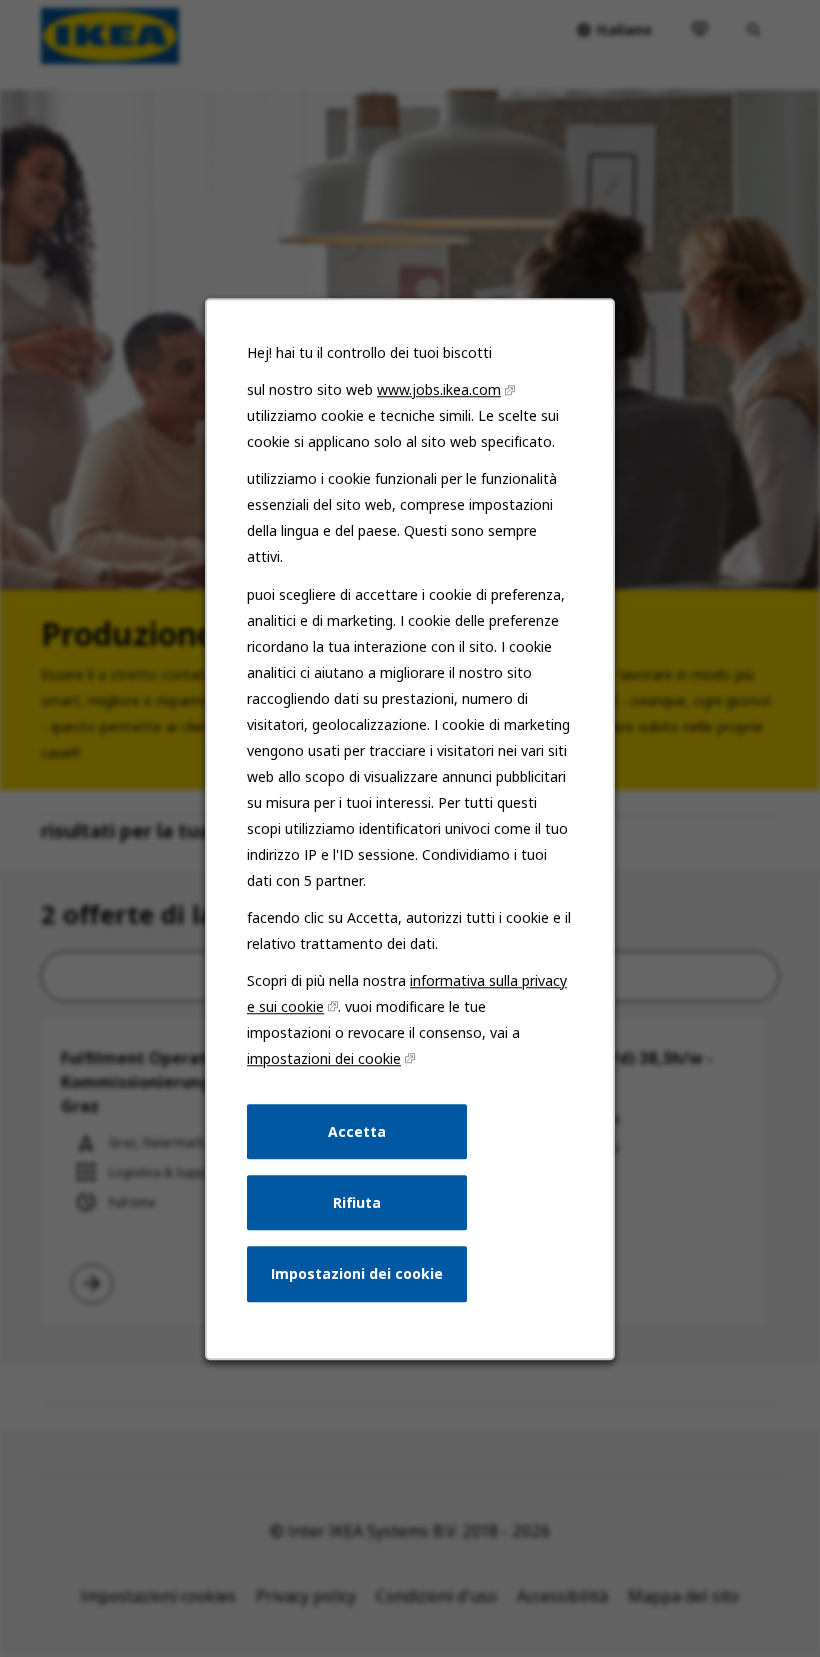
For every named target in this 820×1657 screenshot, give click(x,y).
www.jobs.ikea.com (439, 389)
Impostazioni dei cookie (357, 1273)
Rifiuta (357, 1201)
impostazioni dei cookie (324, 1058)
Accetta (357, 1130)
